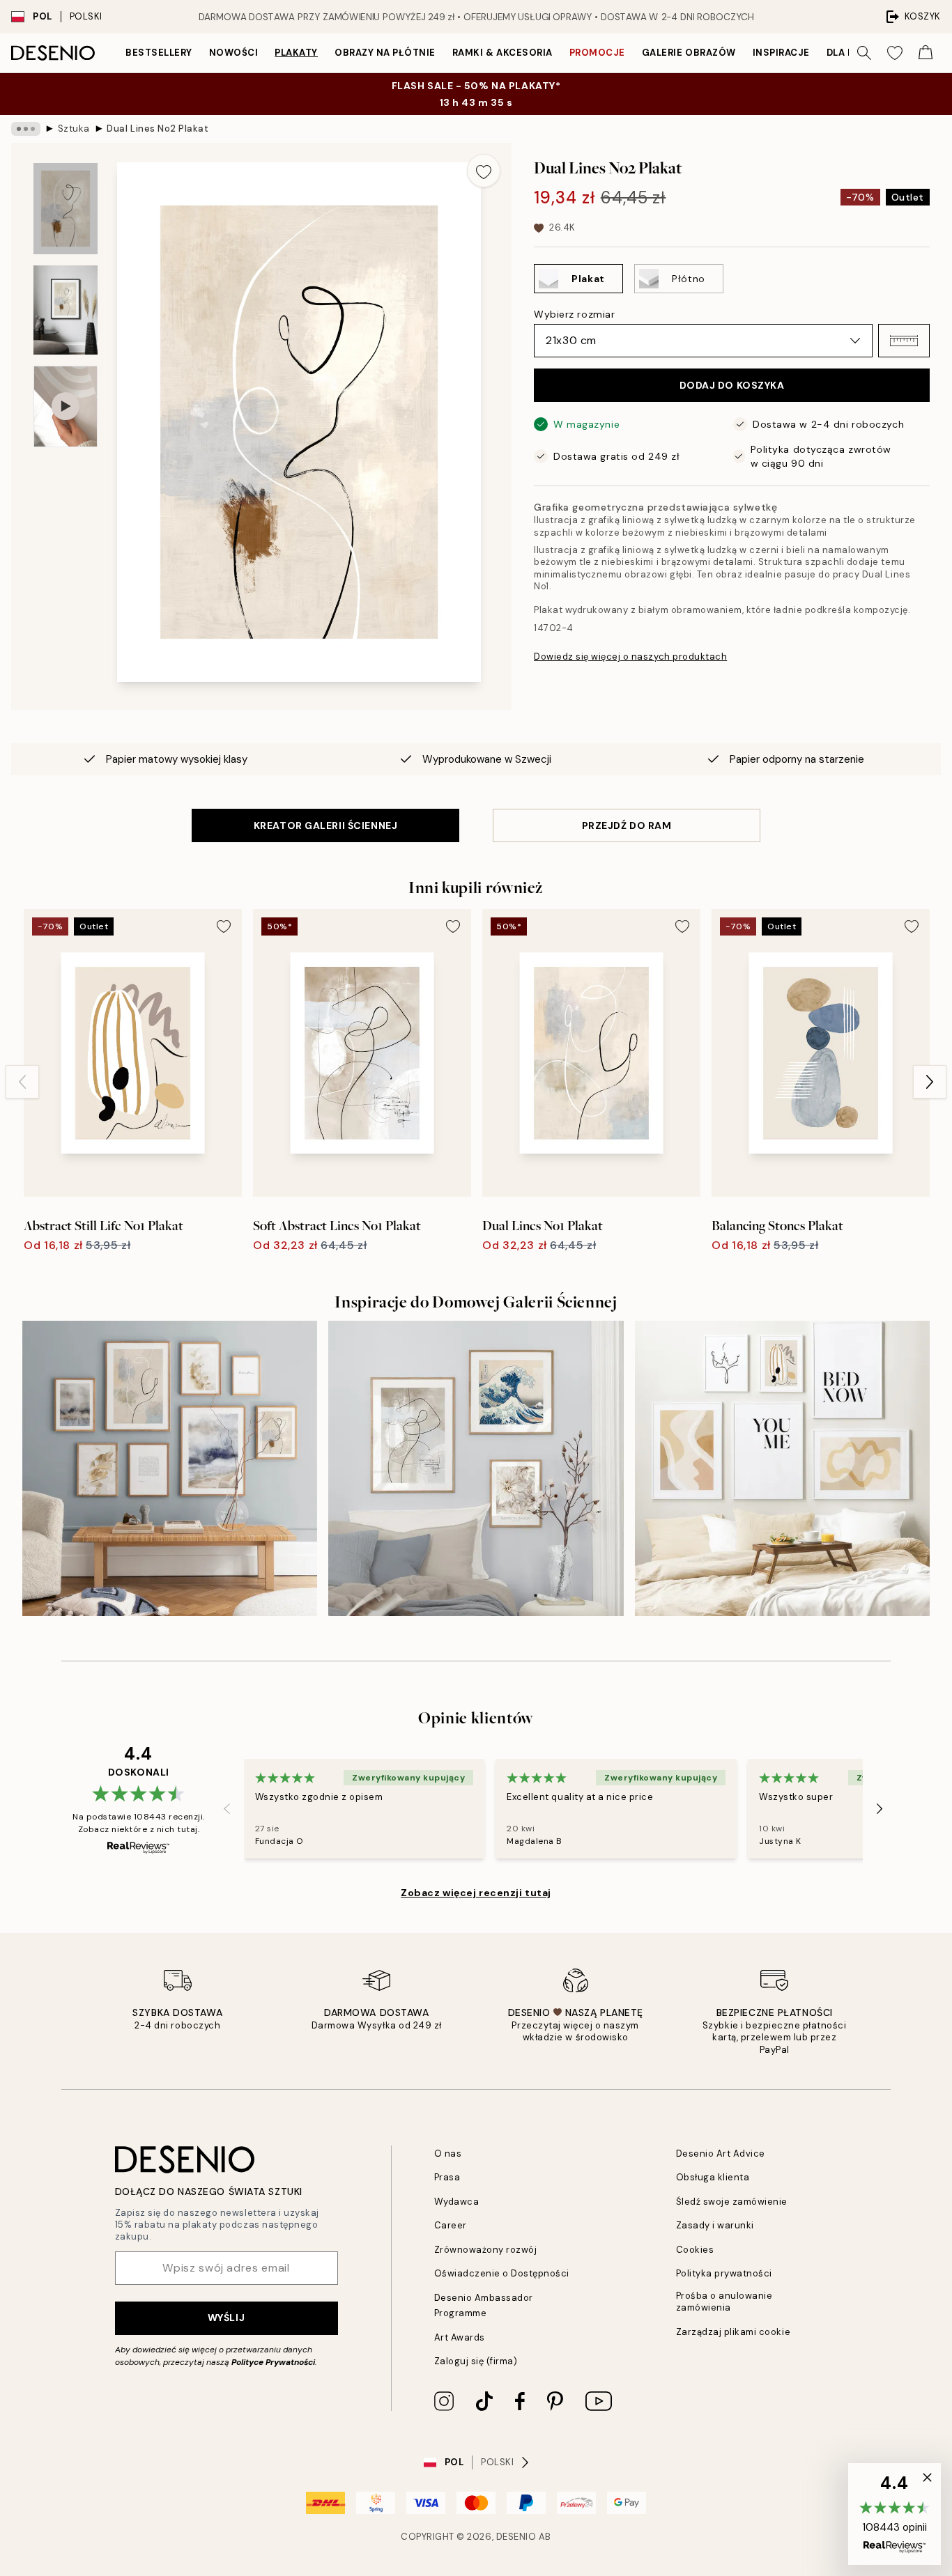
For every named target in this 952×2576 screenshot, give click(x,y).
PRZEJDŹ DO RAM (627, 825)
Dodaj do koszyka (732, 385)
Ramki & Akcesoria (502, 53)
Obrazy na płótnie (385, 53)
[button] (904, 341)
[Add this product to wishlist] (484, 171)
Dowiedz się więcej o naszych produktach (630, 657)
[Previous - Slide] (22, 1082)
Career (451, 2225)
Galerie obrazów (689, 53)
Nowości (234, 53)
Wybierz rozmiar (574, 314)
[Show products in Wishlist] (895, 53)
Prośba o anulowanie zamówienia (724, 2302)
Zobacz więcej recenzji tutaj (476, 1893)
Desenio (516, 2537)
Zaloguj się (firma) (476, 2361)
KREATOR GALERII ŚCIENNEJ (325, 825)
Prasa (447, 2177)
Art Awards (460, 2337)
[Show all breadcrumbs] (26, 129)
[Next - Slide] (930, 1082)
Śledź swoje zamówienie (732, 2202)
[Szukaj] (864, 53)
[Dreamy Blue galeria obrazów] (476, 1468)
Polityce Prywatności (273, 2362)
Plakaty (296, 53)
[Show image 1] (66, 209)
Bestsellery (159, 53)
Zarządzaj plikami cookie (733, 2332)
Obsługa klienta (713, 2177)
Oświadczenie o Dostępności (502, 2273)
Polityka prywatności (724, 2273)
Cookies (695, 2250)
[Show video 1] (66, 406)
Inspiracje (781, 53)
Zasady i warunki (715, 2225)
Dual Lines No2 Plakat (158, 129)
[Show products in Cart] (926, 53)
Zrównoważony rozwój (486, 2250)
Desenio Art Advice (721, 2154)
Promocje (597, 53)
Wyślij (226, 2318)
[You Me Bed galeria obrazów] (782, 1468)
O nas (448, 2154)
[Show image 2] (66, 310)
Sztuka (74, 129)
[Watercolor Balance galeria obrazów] (170, 1468)
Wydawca (457, 2202)
